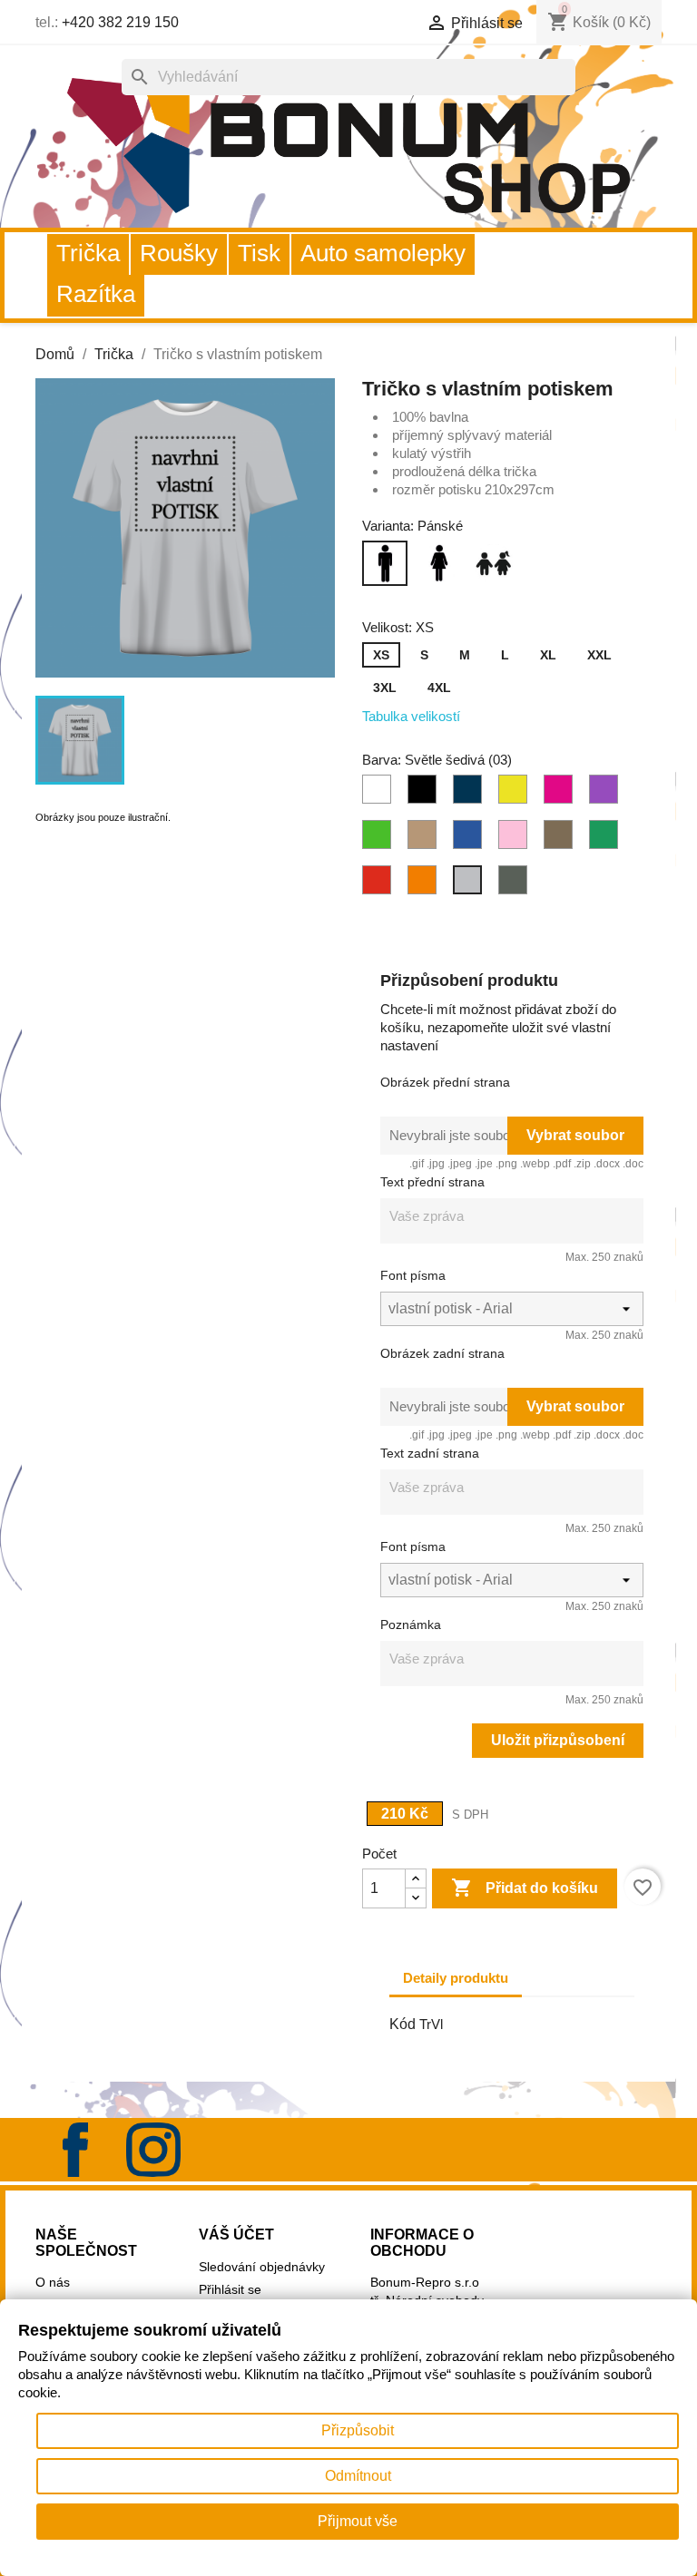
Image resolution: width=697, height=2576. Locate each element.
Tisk (259, 253)
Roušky (179, 253)
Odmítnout (358, 2476)
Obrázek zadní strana (442, 1353)
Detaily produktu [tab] (456, 1978)
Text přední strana (432, 1182)
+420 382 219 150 (120, 22)
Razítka (96, 294)
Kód (402, 2024)
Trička (88, 253)
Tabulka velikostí (411, 716)
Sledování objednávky (262, 2267)
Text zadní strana (430, 1453)
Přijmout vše (358, 2521)
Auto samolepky (383, 253)
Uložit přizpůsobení (558, 1740)
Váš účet (236, 2234)
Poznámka (411, 1625)
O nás (53, 2282)
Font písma (413, 1275)
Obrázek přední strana (445, 1082)
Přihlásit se (230, 2289)
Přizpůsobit (358, 2430)
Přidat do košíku (525, 1888)
